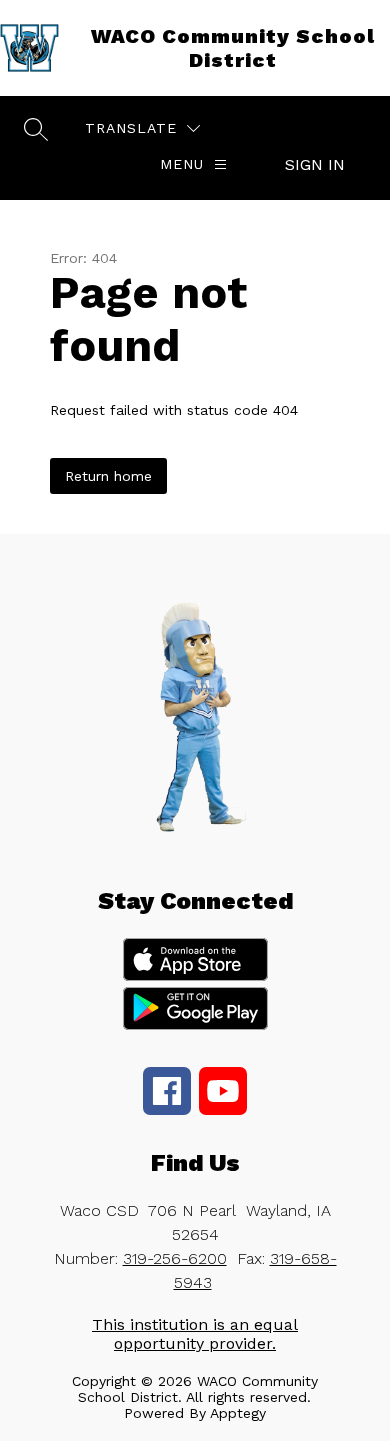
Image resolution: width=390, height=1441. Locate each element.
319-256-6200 (175, 1258)
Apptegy (238, 1413)
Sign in (315, 164)
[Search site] (36, 129)
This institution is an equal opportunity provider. (195, 1334)
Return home (108, 476)
